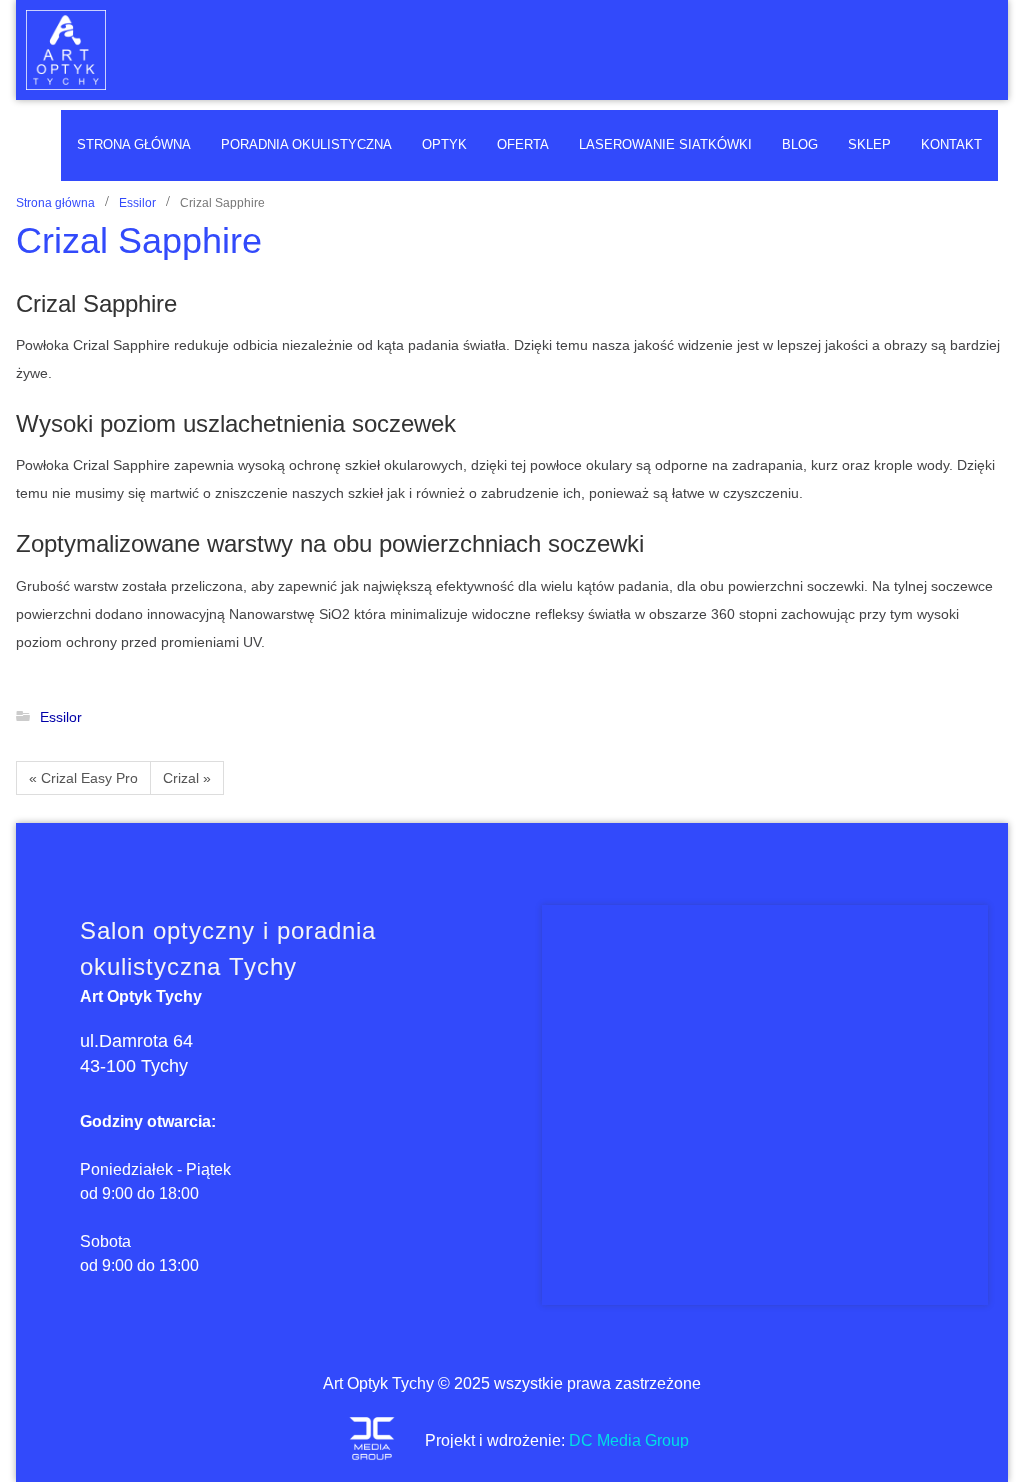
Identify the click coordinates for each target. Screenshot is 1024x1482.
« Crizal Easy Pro (83, 778)
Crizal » (187, 778)
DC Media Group (629, 1440)
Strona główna (55, 203)
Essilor (137, 203)
